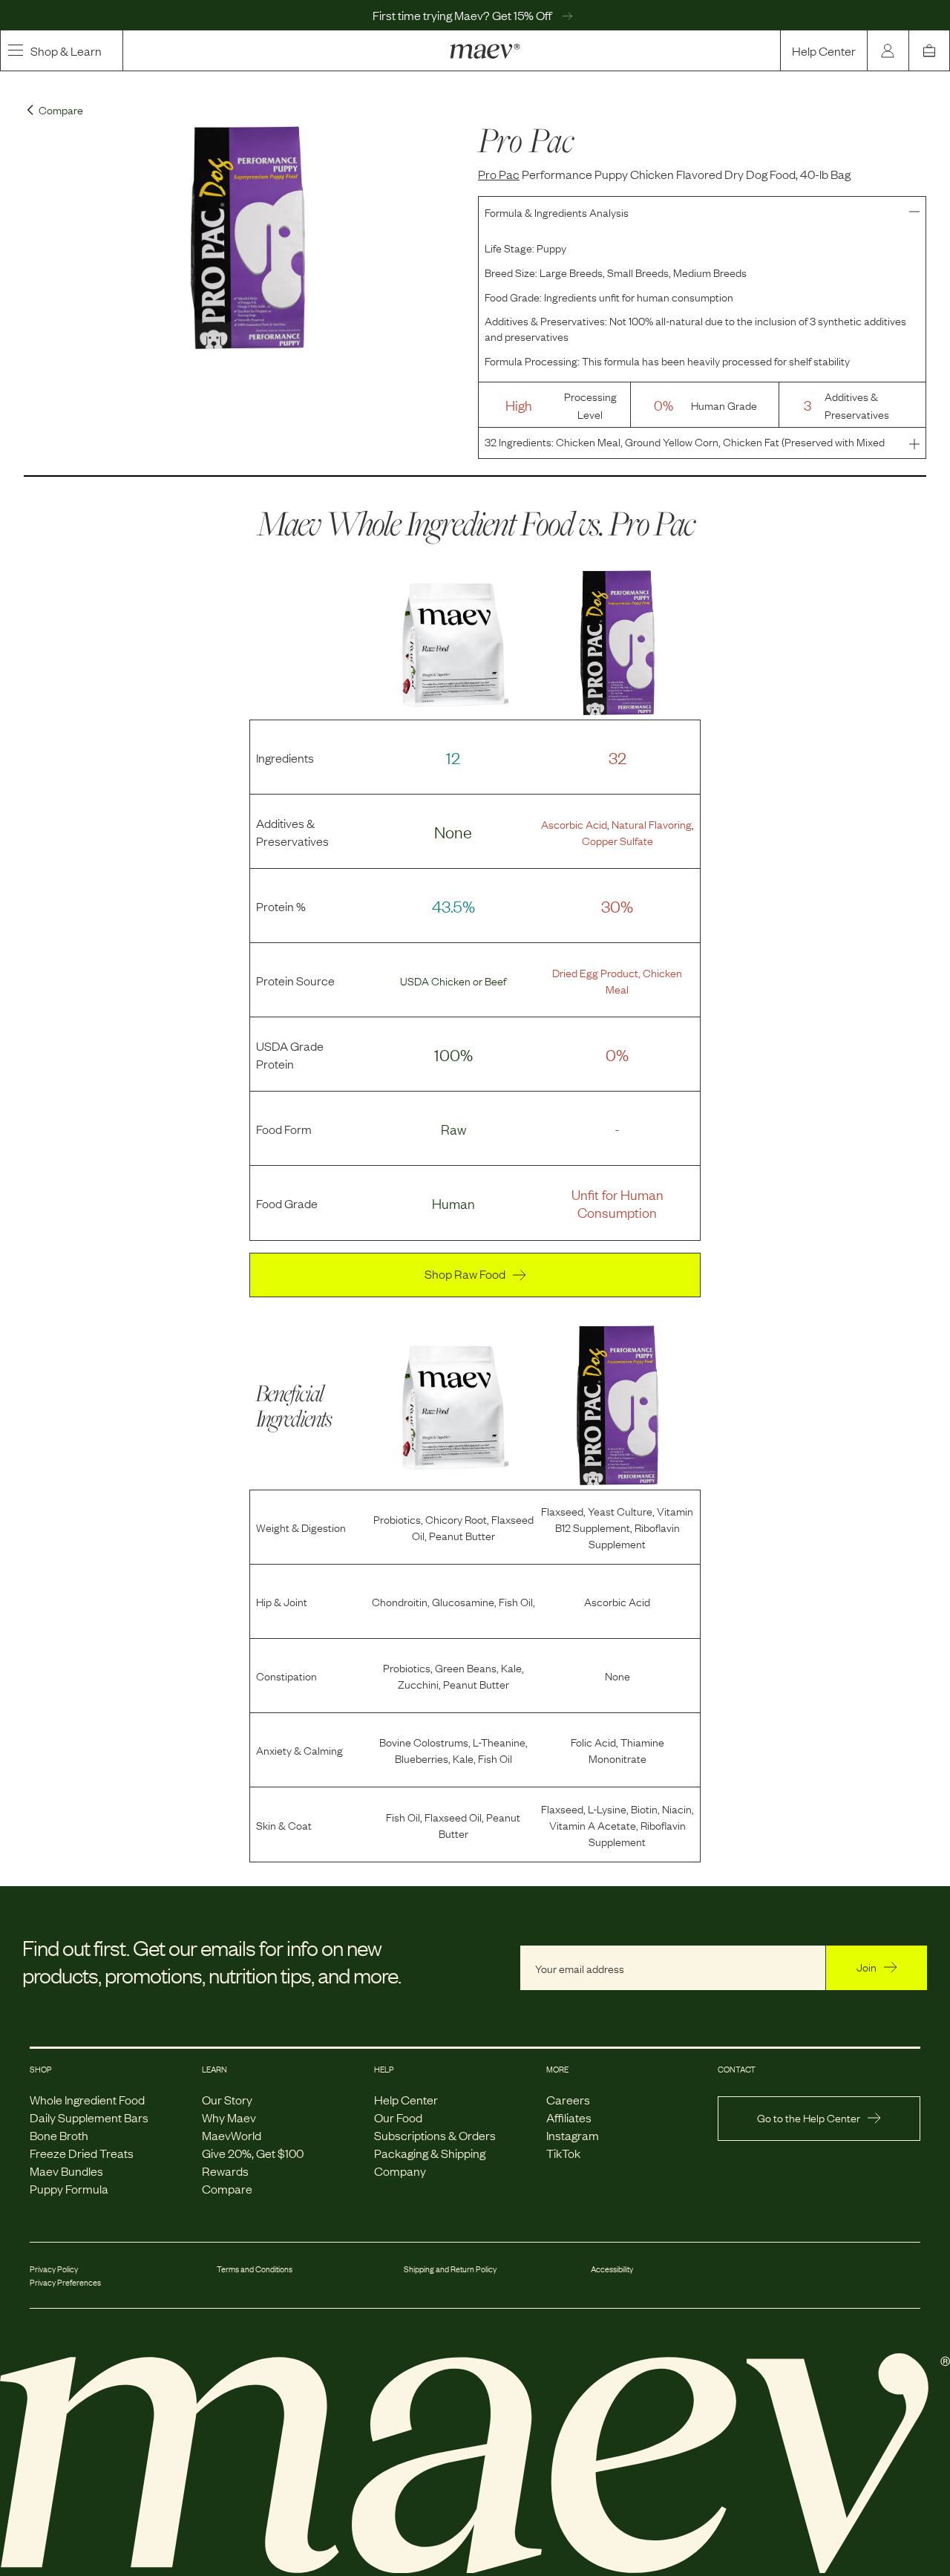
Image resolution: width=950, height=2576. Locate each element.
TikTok (563, 2153)
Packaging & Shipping (430, 2153)
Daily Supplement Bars (89, 2117)
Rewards (225, 2171)
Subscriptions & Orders (435, 2135)
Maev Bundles (66, 2171)
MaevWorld (232, 2135)
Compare (227, 2188)
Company (400, 2171)
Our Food (398, 2117)
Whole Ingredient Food (87, 2099)
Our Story (227, 2099)
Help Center (824, 50)
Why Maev (229, 2117)
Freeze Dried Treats (82, 2153)
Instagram (573, 2135)
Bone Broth (59, 2135)
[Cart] (929, 50)
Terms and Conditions (255, 2269)
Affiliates (569, 2117)
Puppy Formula (69, 2188)
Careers (568, 2099)
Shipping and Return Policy (450, 2269)
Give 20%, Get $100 (253, 2153)
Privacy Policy (54, 2269)
